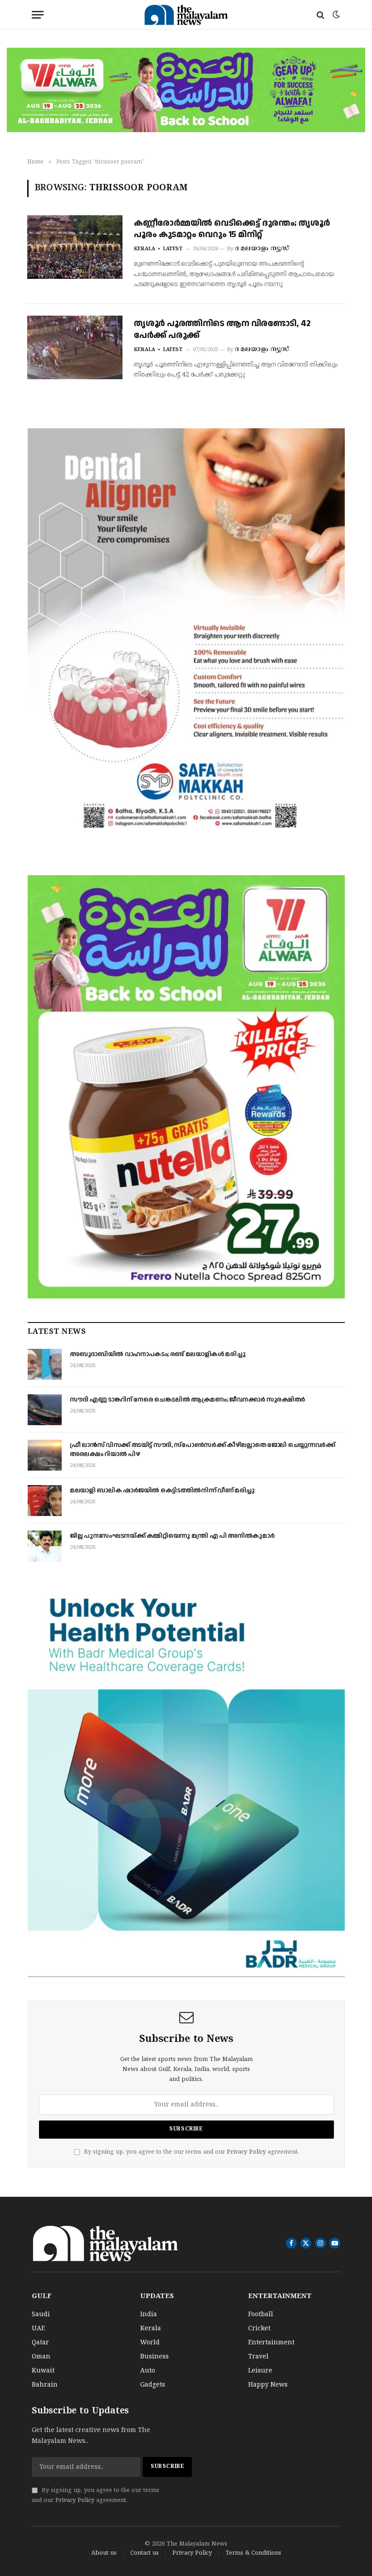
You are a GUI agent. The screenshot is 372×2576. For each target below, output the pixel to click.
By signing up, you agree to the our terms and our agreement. (191, 2152)
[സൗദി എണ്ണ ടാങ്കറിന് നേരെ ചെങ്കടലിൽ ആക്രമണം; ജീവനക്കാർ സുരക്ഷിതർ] (45, 1410)
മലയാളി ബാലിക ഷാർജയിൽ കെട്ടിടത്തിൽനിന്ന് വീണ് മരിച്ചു (162, 1491)
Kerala (144, 249)
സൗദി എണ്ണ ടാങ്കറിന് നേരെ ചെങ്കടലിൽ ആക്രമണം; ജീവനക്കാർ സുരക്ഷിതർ (188, 1400)
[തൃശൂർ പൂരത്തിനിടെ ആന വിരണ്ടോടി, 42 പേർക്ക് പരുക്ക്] (75, 347)
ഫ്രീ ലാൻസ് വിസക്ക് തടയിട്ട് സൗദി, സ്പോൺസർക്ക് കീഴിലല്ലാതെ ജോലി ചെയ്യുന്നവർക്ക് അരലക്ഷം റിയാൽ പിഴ (203, 1450)
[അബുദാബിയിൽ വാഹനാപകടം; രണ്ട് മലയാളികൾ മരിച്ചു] (45, 1364)
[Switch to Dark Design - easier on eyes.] (335, 15)
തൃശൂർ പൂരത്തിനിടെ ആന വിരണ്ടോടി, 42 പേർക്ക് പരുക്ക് (222, 329)
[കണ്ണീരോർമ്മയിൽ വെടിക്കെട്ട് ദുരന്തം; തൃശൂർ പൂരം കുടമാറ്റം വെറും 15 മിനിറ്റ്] (75, 247)
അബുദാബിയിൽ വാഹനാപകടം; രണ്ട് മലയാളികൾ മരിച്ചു (157, 1354)
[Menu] (38, 15)
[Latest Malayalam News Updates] (186, 15)
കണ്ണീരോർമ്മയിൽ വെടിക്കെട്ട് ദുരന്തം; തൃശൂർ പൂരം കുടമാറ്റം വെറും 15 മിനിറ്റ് (232, 229)
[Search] (321, 15)
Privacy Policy (246, 2152)
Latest (173, 249)
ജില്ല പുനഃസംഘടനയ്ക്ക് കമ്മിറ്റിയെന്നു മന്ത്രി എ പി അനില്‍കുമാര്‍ (172, 1536)
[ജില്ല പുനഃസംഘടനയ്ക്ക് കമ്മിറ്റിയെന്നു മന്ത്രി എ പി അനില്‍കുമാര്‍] (45, 1546)
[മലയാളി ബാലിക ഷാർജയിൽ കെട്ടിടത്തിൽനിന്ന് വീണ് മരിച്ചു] (45, 1501)
